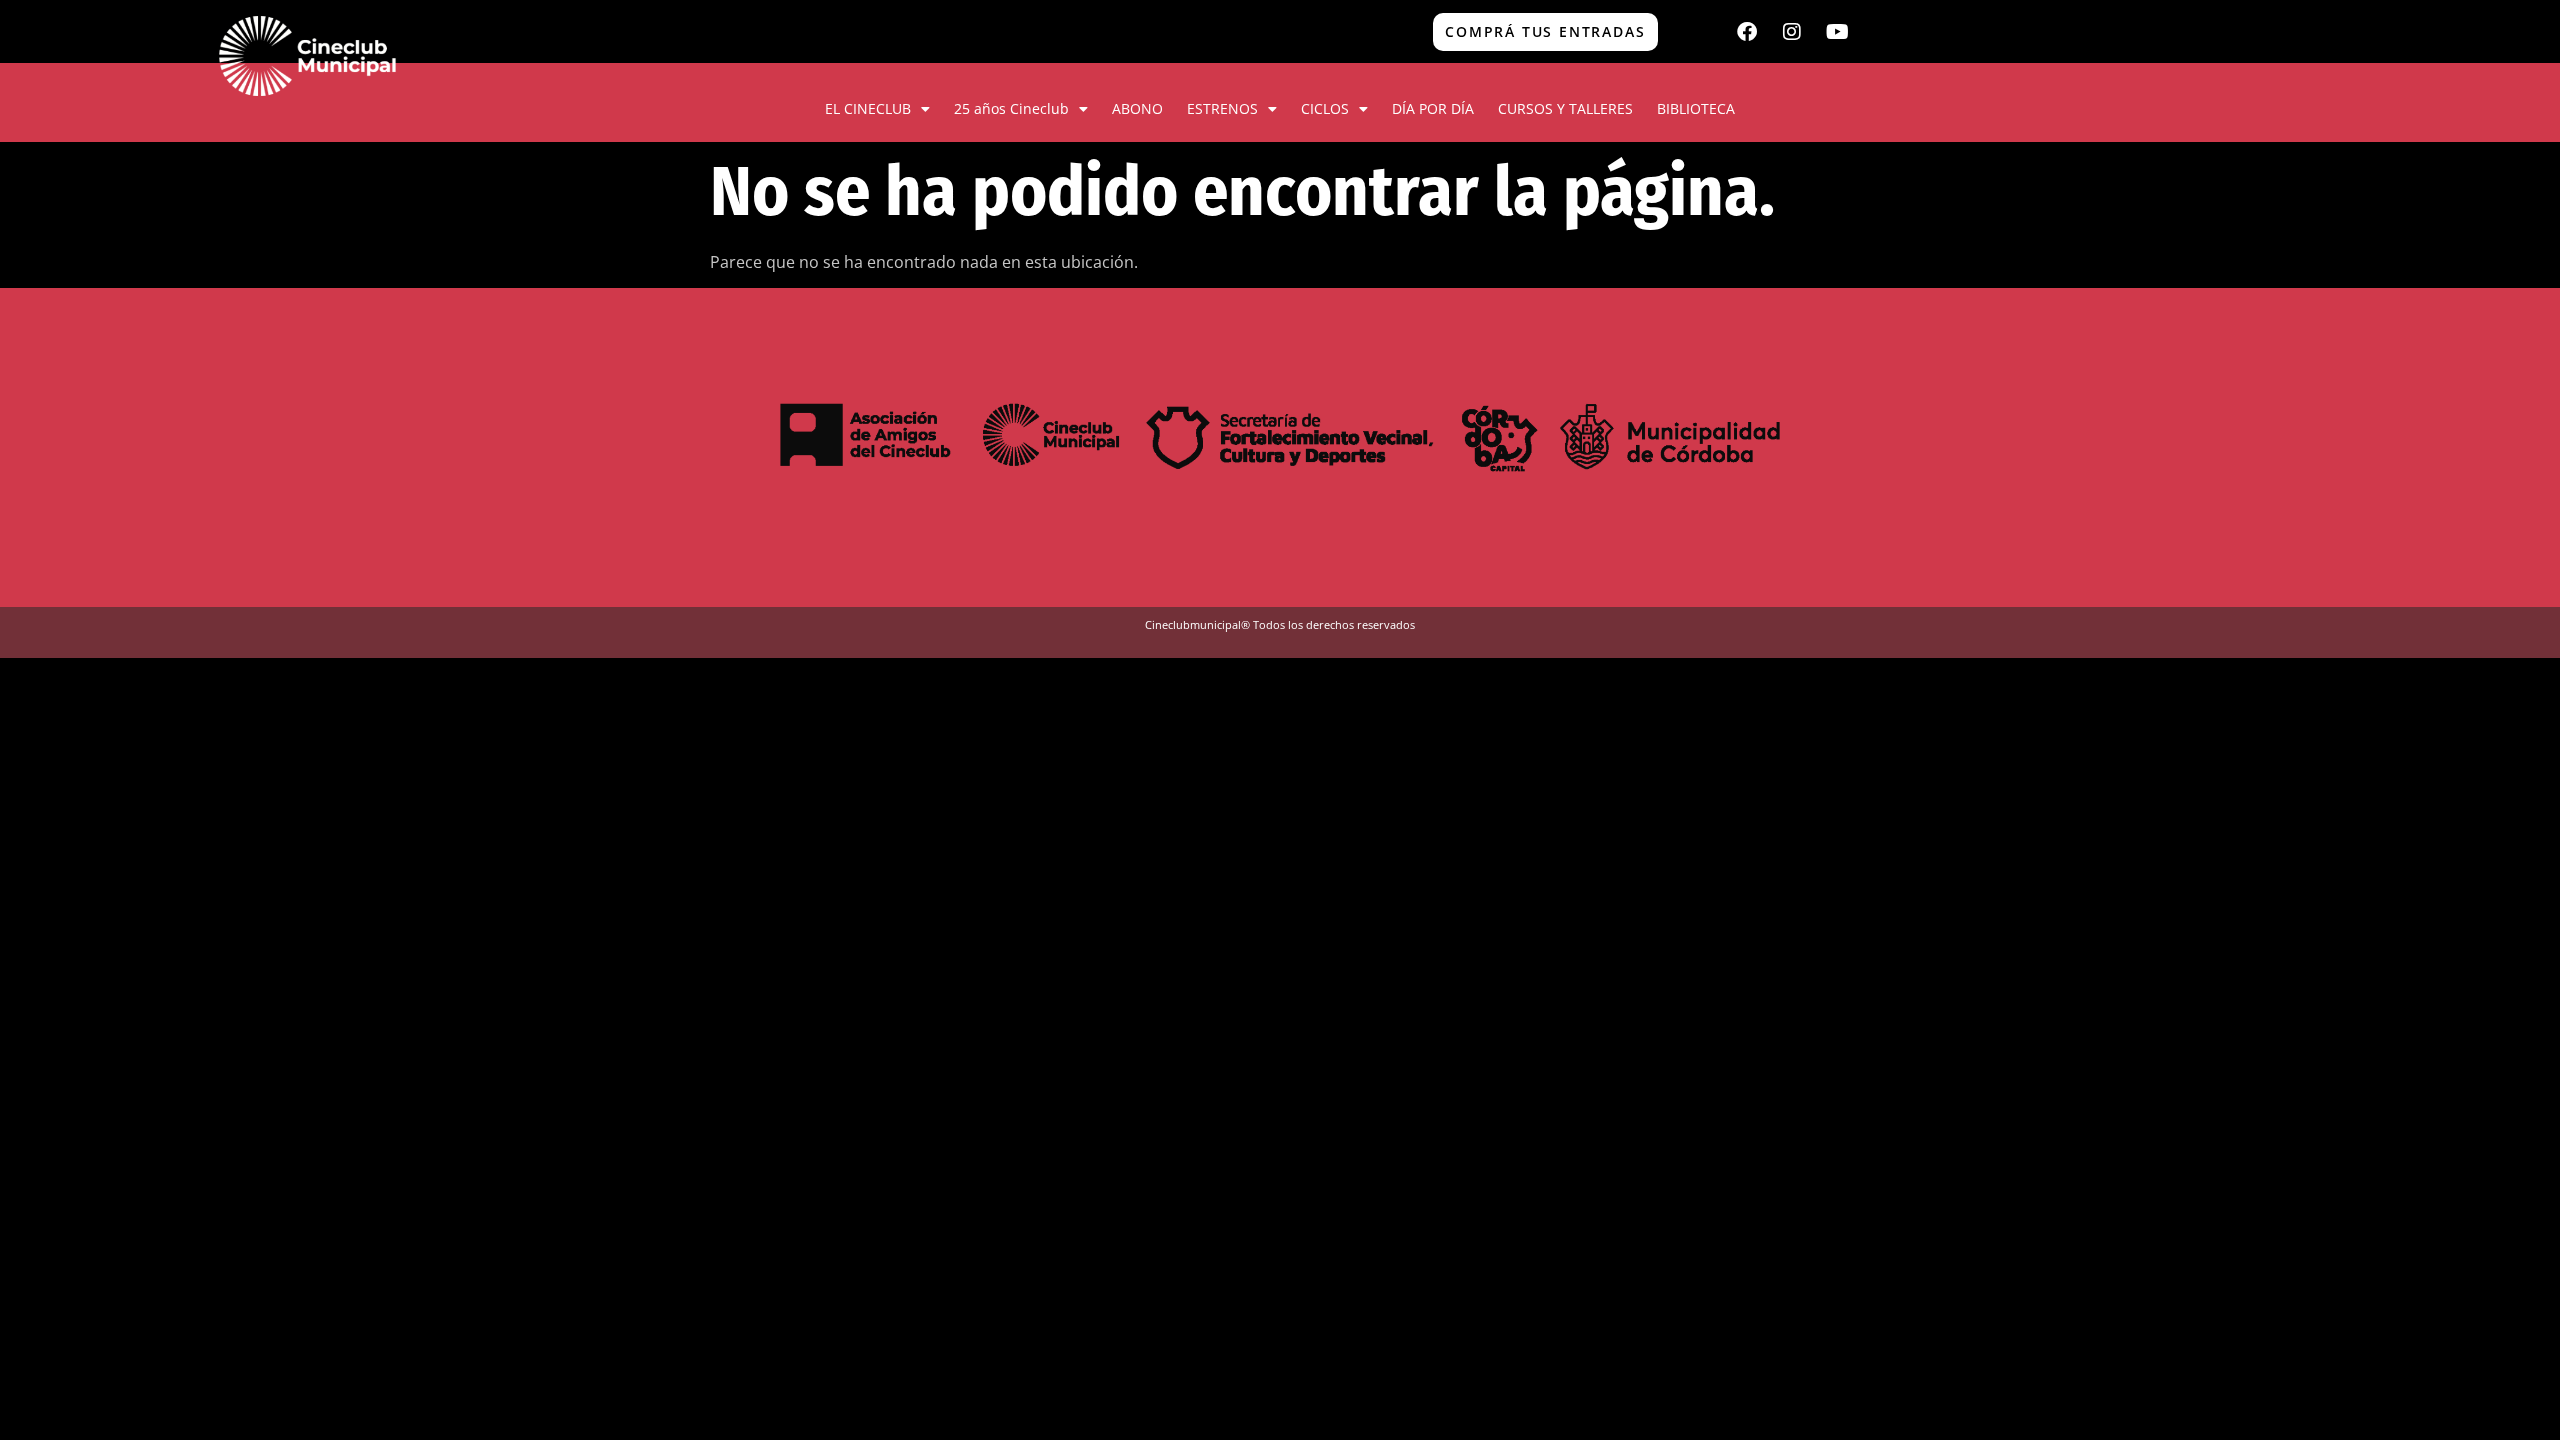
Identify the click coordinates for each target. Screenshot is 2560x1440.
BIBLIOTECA (1696, 108)
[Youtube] (1837, 32)
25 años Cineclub (1011, 108)
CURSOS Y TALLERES (1565, 108)
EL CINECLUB (868, 108)
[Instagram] (1792, 32)
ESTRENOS (1222, 108)
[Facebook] (1747, 32)
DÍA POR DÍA (1433, 108)
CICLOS (1325, 108)
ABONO (1137, 108)
